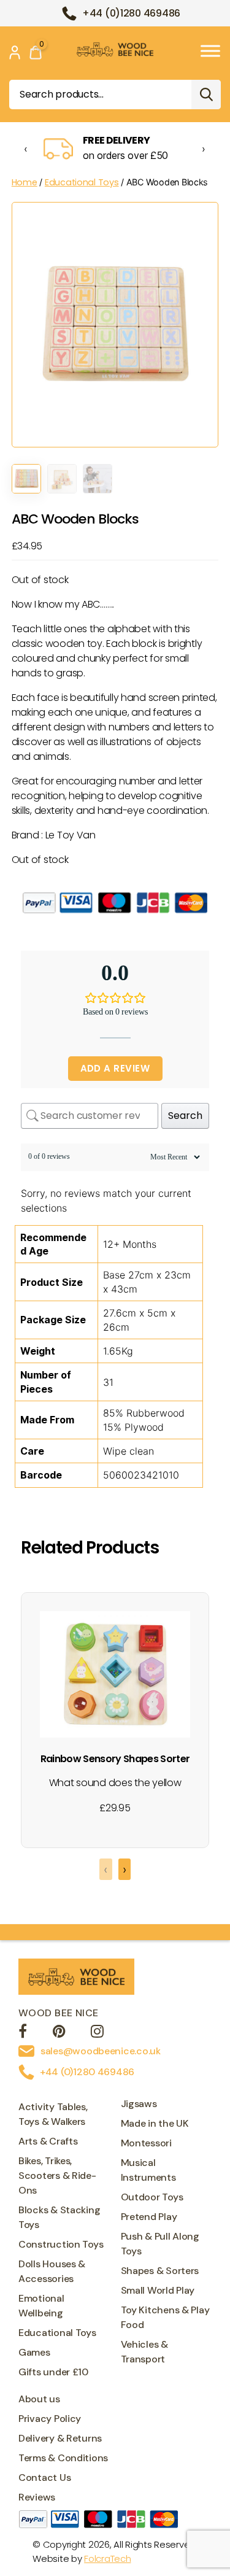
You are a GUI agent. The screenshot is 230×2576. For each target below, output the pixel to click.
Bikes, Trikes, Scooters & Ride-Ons (57, 2176)
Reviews (37, 2497)
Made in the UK (155, 2123)
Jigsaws (139, 2104)
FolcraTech (107, 2559)
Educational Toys (82, 182)
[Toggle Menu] (210, 51)
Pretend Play (149, 2217)
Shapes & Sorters (160, 2271)
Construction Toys (61, 2244)
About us (39, 2399)
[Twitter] (59, 2033)
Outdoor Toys (152, 2197)
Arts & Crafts (48, 2141)
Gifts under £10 (53, 2372)
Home (25, 182)
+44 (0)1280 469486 (131, 13)
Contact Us (44, 2477)
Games (34, 2352)
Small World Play (158, 2290)
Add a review (115, 1068)
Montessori (146, 2143)
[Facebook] (23, 2033)
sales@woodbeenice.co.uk (101, 2051)
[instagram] (97, 2033)
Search (206, 95)
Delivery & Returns (60, 2438)
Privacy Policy (50, 2419)
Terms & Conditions (63, 2458)
